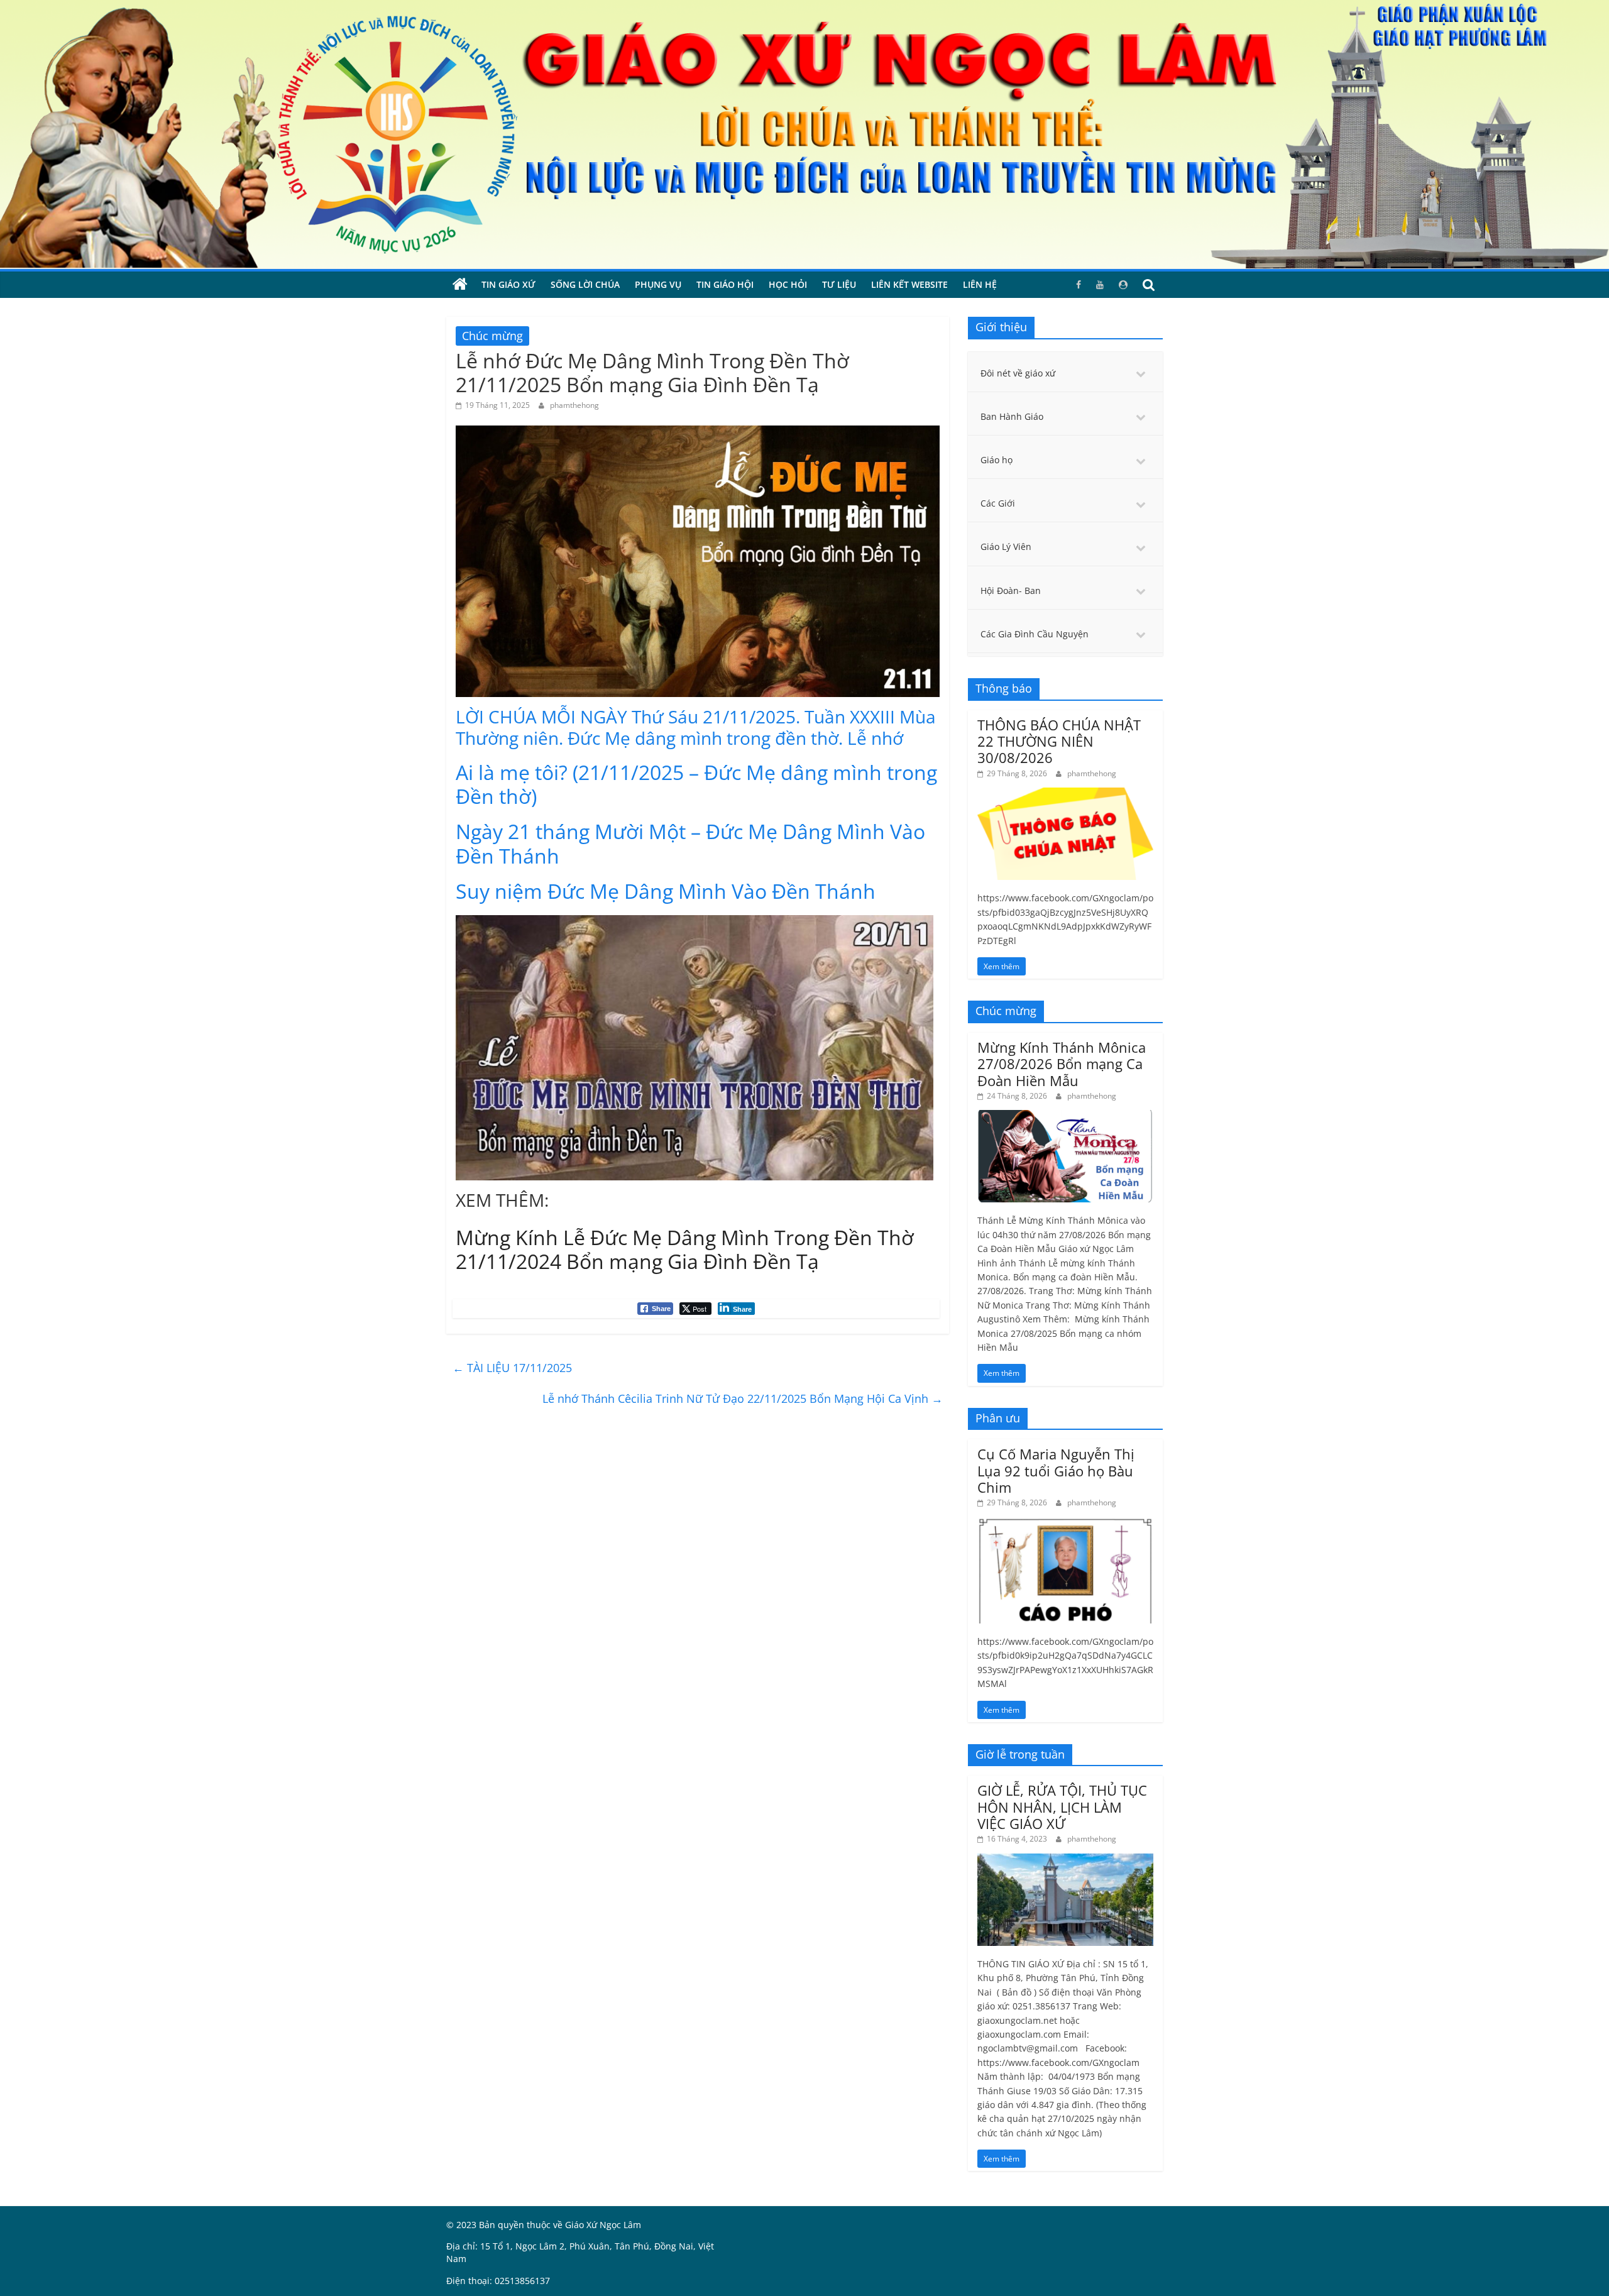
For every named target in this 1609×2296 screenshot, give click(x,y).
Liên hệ (980, 284)
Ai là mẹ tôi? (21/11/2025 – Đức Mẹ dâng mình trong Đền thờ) (696, 784)
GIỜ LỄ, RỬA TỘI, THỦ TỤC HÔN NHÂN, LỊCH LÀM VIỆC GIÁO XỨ (1062, 1807)
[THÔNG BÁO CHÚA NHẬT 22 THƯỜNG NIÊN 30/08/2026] (1065, 794)
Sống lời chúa (585, 284)
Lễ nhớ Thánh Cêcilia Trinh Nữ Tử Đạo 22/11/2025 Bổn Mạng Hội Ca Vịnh (743, 1398)
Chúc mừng (492, 336)
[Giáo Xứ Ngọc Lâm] (460, 285)
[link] (696, 727)
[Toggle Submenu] (1141, 373)
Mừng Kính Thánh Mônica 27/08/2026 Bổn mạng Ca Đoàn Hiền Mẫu (1062, 1064)
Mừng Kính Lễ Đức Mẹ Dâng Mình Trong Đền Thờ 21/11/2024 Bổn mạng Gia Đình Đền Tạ (685, 1249)
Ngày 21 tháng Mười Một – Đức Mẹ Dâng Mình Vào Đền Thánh (690, 843)
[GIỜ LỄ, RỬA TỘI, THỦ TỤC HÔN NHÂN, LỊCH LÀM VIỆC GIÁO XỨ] (1065, 1860)
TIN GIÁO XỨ (508, 284)
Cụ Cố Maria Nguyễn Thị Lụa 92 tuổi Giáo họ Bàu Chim (1056, 1470)
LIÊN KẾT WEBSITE (909, 284)
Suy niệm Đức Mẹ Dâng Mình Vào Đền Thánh (666, 891)
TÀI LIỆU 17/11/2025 (512, 1368)
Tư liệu (839, 284)
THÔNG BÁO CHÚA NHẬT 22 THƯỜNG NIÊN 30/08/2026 (1059, 741)
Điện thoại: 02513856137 (498, 2281)
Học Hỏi (788, 284)
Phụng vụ (658, 284)
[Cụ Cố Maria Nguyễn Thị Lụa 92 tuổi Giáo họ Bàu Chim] (1065, 1524)
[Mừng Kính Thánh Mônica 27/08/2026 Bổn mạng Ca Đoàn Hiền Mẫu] (1065, 1117)
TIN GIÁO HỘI (725, 284)
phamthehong (574, 405)
